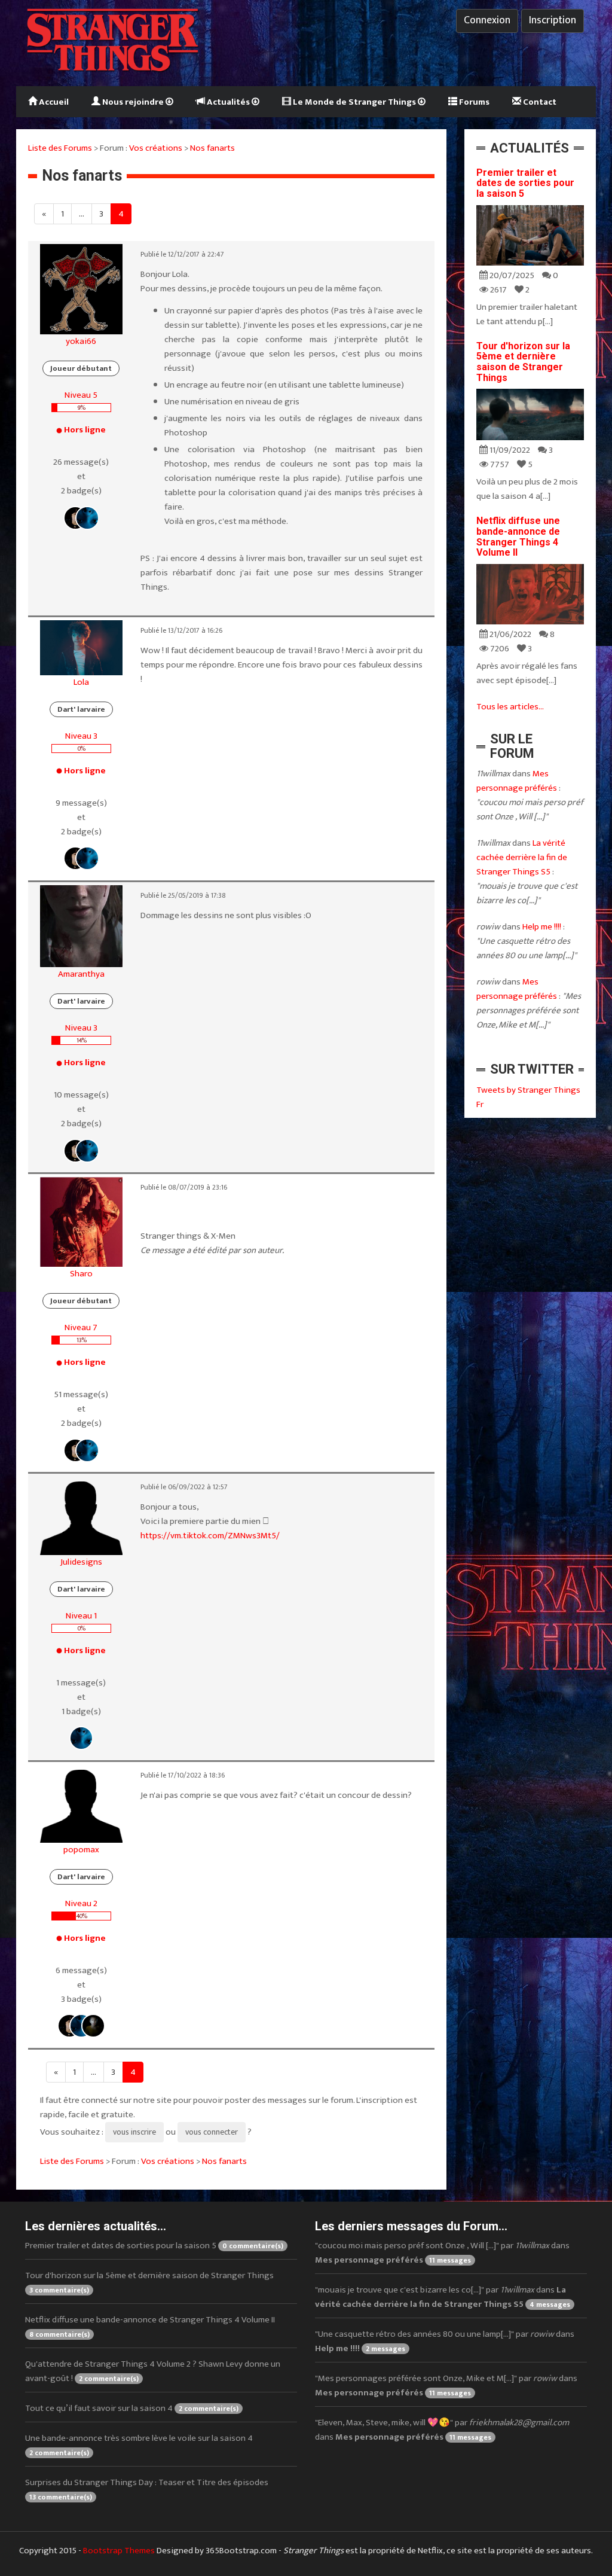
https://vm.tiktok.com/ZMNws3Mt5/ (210, 1536)
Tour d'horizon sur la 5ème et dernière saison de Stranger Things (523, 362)
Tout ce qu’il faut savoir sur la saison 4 (132, 2408)
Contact (539, 102)
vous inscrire (134, 2132)
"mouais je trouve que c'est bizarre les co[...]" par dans (443, 2297)
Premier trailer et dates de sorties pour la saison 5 (525, 183)
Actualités (228, 102)
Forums (473, 102)
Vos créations (156, 148)
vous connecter (212, 2132)
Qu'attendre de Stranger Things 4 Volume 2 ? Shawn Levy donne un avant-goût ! (153, 2371)
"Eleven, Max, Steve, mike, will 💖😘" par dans (442, 2430)
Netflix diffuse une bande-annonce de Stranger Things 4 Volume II (518, 536)
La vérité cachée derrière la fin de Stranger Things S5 (522, 857)
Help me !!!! (542, 927)
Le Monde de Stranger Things (354, 102)
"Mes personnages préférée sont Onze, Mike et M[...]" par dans (446, 2386)
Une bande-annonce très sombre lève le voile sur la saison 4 (139, 2445)
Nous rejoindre (133, 102)
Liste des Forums (60, 148)
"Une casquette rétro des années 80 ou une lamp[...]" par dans (445, 2341)
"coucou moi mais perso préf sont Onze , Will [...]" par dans (442, 2253)
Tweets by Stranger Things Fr (528, 1097)
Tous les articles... (510, 707)
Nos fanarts (212, 148)
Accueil (53, 102)
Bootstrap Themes (119, 2551)
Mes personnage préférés (517, 781)
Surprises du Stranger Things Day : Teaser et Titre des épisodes (147, 2489)
